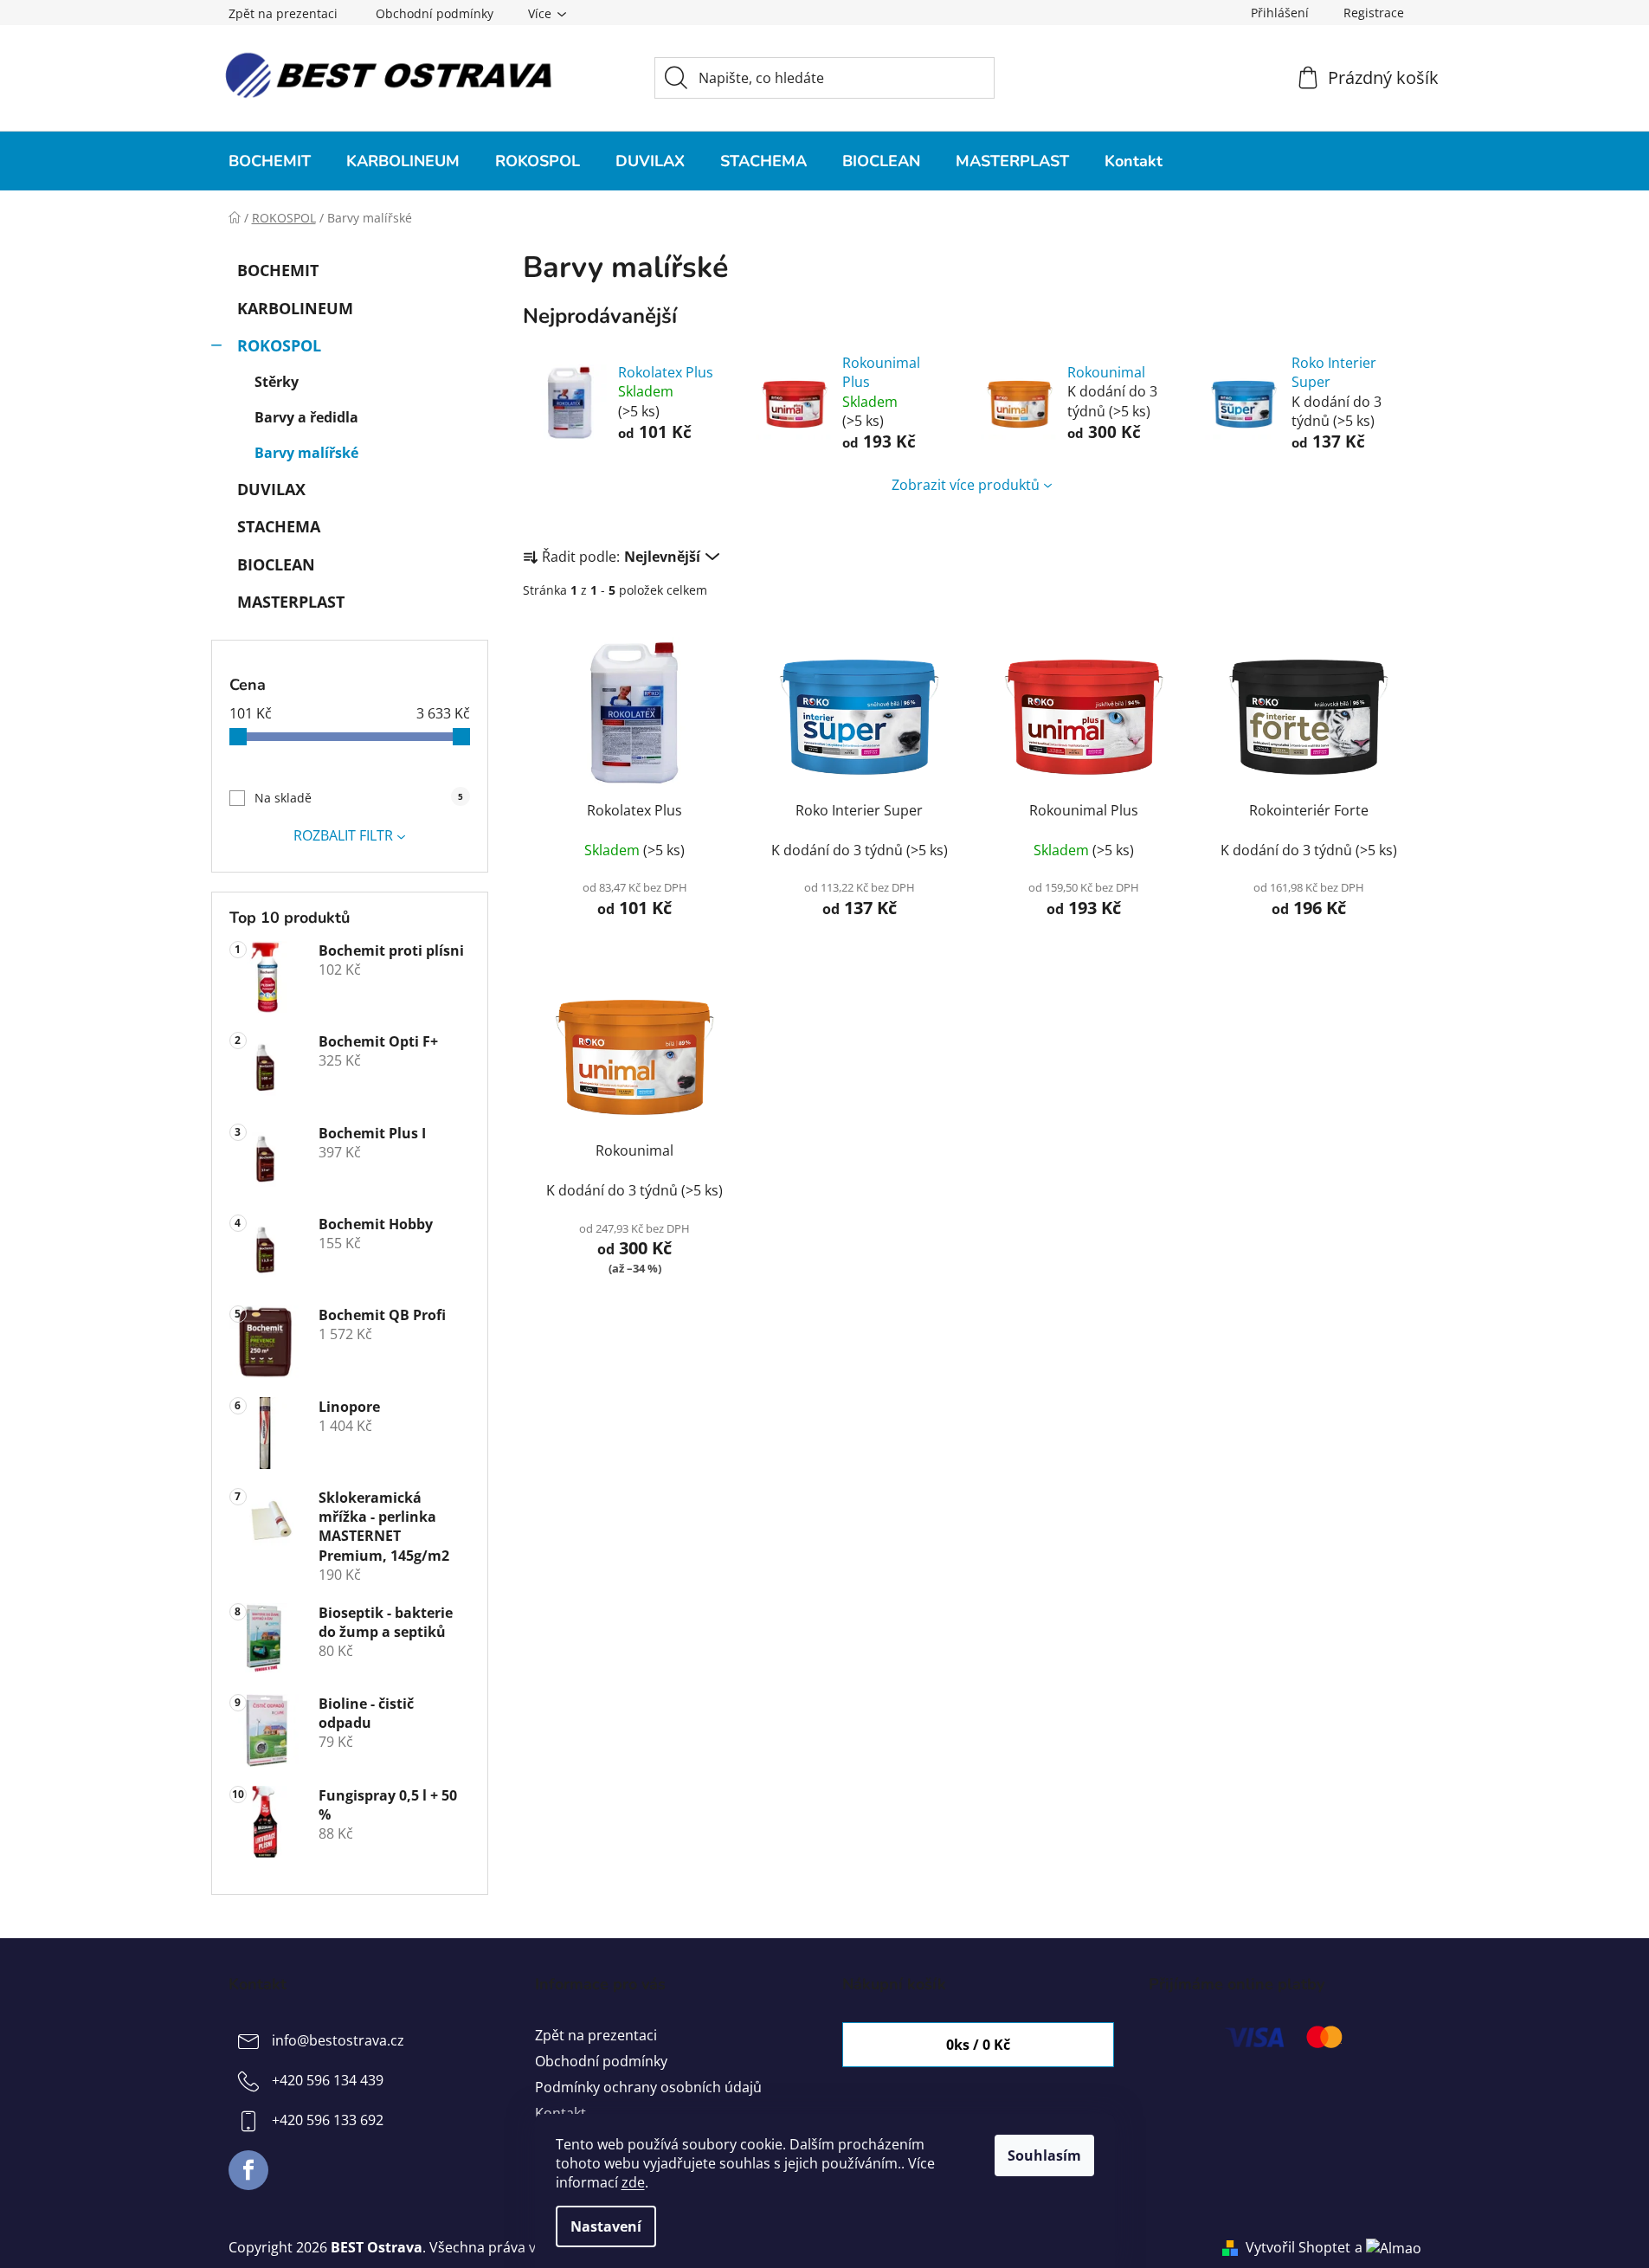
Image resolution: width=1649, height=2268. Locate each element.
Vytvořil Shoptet (1298, 2247)
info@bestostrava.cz (338, 2040)
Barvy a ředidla (306, 417)
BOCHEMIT (278, 270)
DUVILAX (271, 489)
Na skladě (359, 798)
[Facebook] (248, 2170)
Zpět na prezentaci (283, 13)
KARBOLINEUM (295, 308)
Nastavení (606, 2226)
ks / (978, 2045)
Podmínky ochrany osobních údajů (648, 2087)
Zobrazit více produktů (966, 485)
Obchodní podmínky (435, 13)
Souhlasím (1044, 2155)
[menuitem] (270, 161)
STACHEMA (279, 526)
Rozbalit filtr (343, 835)
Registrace (1374, 13)
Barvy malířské (306, 453)
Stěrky (277, 382)
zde (633, 2182)
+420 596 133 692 (328, 2120)
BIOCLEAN (276, 564)
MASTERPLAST (291, 602)
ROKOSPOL (279, 345)
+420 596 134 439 (328, 2080)
